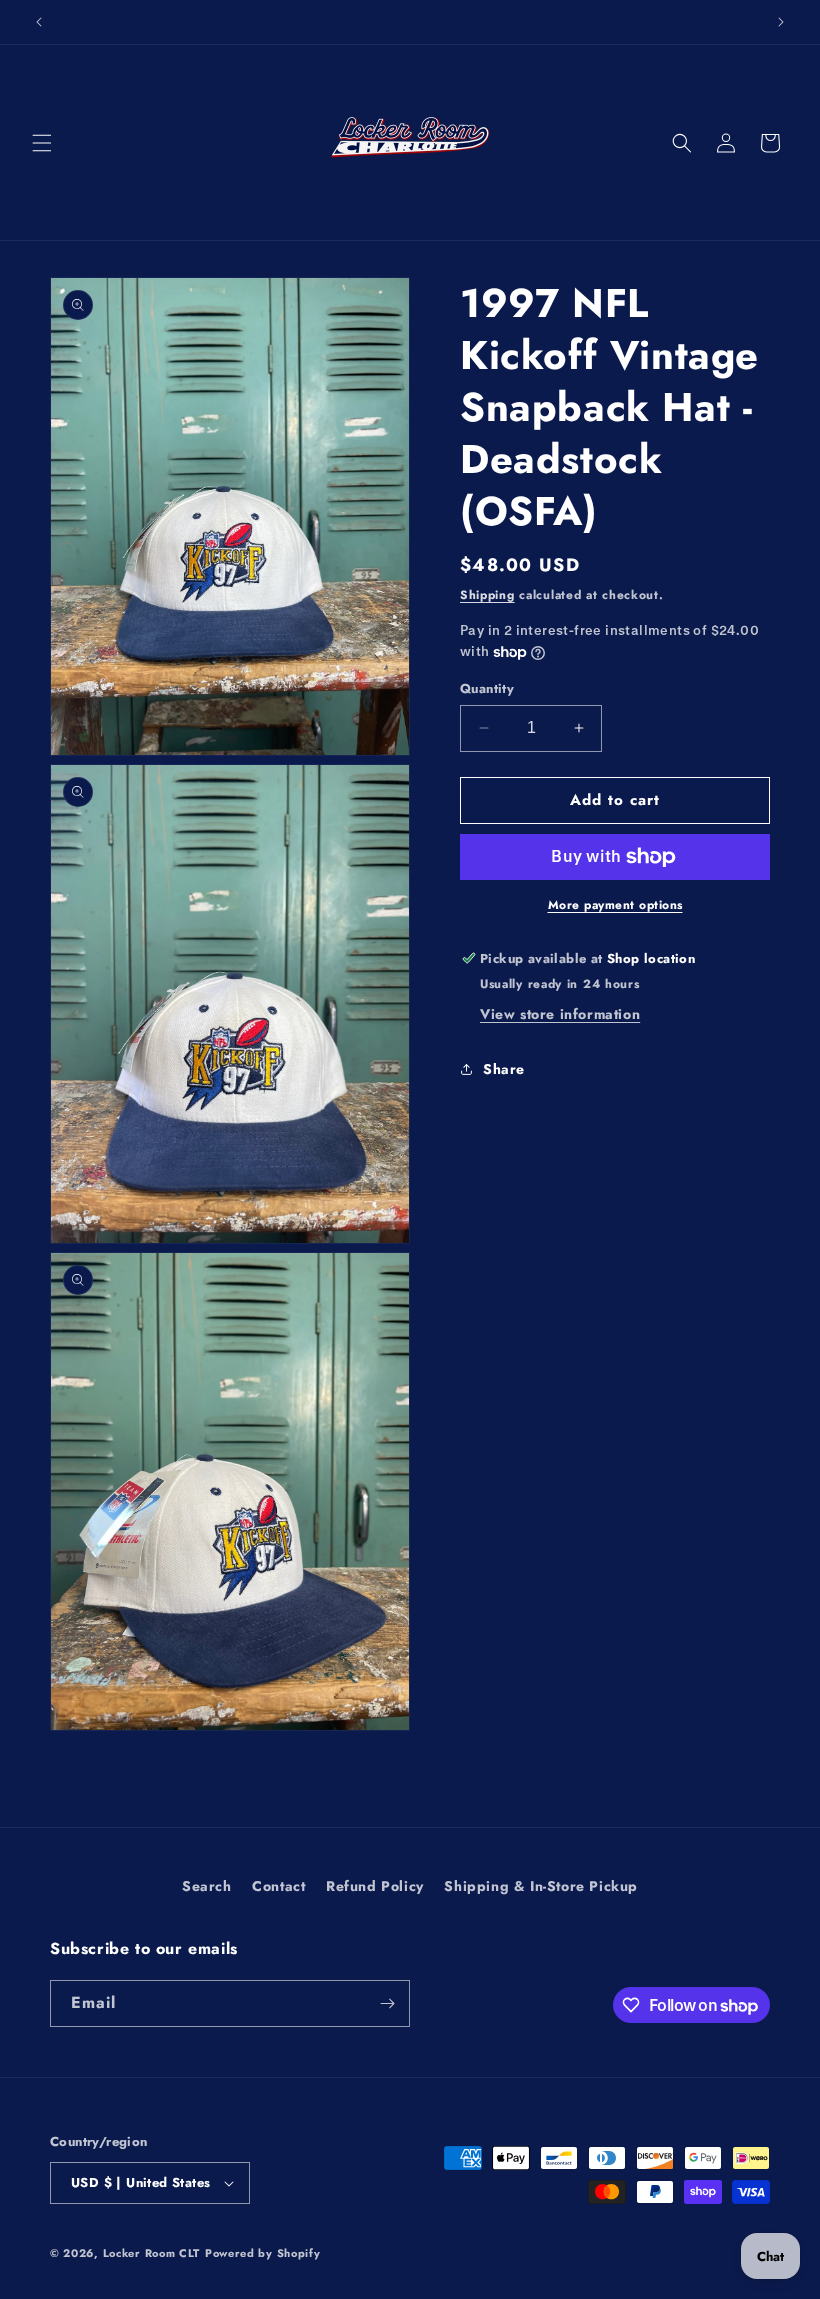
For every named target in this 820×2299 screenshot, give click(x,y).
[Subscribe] (387, 2003)
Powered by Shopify (263, 2253)
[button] (42, 143)
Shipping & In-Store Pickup (541, 1886)
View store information (560, 1014)
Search (207, 1886)
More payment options (615, 905)
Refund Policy (375, 1886)
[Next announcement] (781, 22)
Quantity (487, 688)
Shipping (487, 595)
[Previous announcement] (39, 22)
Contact (278, 1886)
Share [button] (504, 1069)
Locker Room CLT (152, 2253)
